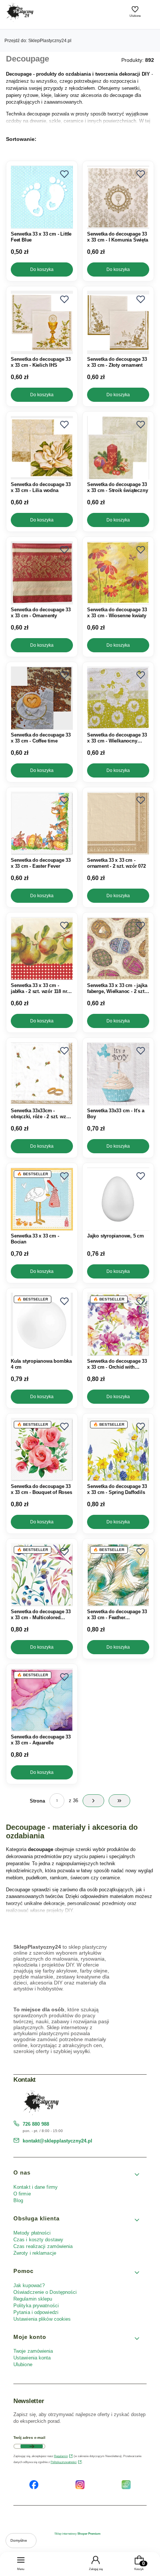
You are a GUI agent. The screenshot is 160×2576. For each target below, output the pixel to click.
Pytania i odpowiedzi (36, 2312)
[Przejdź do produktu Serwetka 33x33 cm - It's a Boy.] (118, 1074)
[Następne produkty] (93, 1801)
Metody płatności (32, 2233)
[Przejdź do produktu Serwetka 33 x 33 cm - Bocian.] (42, 1199)
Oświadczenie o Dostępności (45, 2292)
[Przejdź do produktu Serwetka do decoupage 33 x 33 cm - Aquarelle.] (42, 1700)
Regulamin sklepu (33, 2299)
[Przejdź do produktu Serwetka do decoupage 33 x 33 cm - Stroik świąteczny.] (118, 448)
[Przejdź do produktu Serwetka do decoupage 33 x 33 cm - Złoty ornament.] (118, 322)
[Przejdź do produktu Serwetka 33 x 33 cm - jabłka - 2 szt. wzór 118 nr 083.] (42, 949)
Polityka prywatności (36, 2306)
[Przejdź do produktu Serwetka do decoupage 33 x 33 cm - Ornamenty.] (42, 573)
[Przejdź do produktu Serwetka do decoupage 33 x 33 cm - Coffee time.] (42, 698)
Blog (18, 2200)
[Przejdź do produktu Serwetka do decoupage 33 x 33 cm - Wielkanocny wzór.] (118, 698)
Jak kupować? (29, 2285)
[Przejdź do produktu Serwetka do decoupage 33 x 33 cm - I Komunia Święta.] (118, 197)
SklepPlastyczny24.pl (38, 41)
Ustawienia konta (32, 2358)
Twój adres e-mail (29, 2438)
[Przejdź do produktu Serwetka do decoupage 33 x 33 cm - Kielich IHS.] (42, 322)
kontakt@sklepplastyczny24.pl (57, 2141)
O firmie (22, 2194)
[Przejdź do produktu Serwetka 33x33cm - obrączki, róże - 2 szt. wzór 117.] (42, 1074)
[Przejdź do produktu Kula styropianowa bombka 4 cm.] (42, 1324)
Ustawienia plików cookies (43, 2319)
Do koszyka (42, 269)
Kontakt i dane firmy (36, 2187)
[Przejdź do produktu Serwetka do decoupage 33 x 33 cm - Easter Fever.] (42, 823)
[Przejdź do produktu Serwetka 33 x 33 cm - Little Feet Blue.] (42, 197)
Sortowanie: (21, 139)
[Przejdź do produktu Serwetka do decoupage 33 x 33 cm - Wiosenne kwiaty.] (118, 573)
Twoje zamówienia (33, 2351)
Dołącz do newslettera (32, 2446)
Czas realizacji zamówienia (43, 2246)
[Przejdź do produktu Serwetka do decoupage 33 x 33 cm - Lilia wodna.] (42, 448)
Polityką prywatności (64, 2462)
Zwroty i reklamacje (35, 2253)
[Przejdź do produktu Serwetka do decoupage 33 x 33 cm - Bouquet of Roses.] (42, 1450)
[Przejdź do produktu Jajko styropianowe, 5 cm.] (118, 1199)
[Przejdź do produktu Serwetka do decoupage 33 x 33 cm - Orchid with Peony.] (118, 1324)
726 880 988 (36, 2124)
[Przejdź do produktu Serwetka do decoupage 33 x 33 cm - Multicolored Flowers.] (42, 1575)
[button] (64, 174)
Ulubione (23, 2364)
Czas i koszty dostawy (38, 2240)
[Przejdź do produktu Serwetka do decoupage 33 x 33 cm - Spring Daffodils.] (118, 1450)
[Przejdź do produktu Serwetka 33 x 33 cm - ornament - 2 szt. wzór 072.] (118, 823)
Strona (37, 1801)
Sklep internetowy (77, 2534)
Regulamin (61, 2456)
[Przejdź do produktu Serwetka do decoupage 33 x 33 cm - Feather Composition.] (118, 1575)
